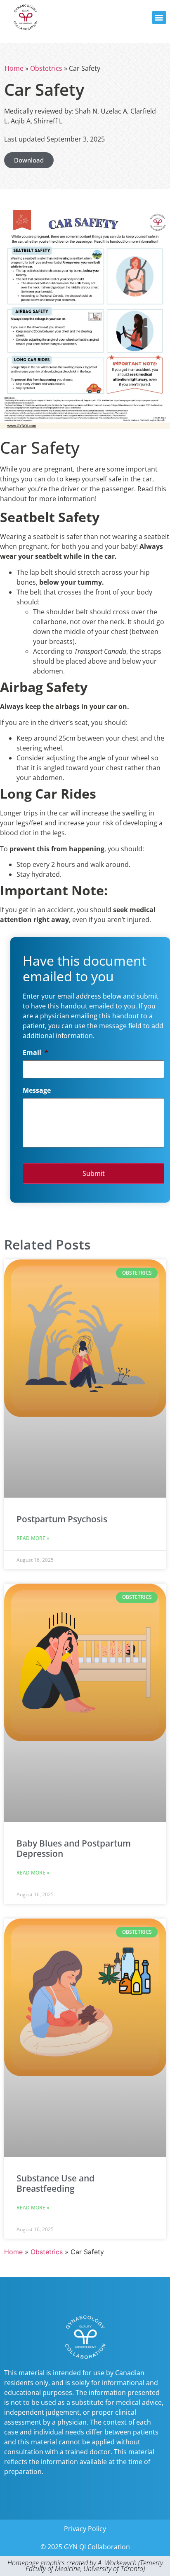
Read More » (33, 1538)
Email (35, 1053)
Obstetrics (46, 68)
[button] (159, 17)
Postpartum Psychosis (62, 1519)
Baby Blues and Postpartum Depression (74, 1848)
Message (37, 1091)
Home (14, 68)
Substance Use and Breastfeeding (55, 2183)
